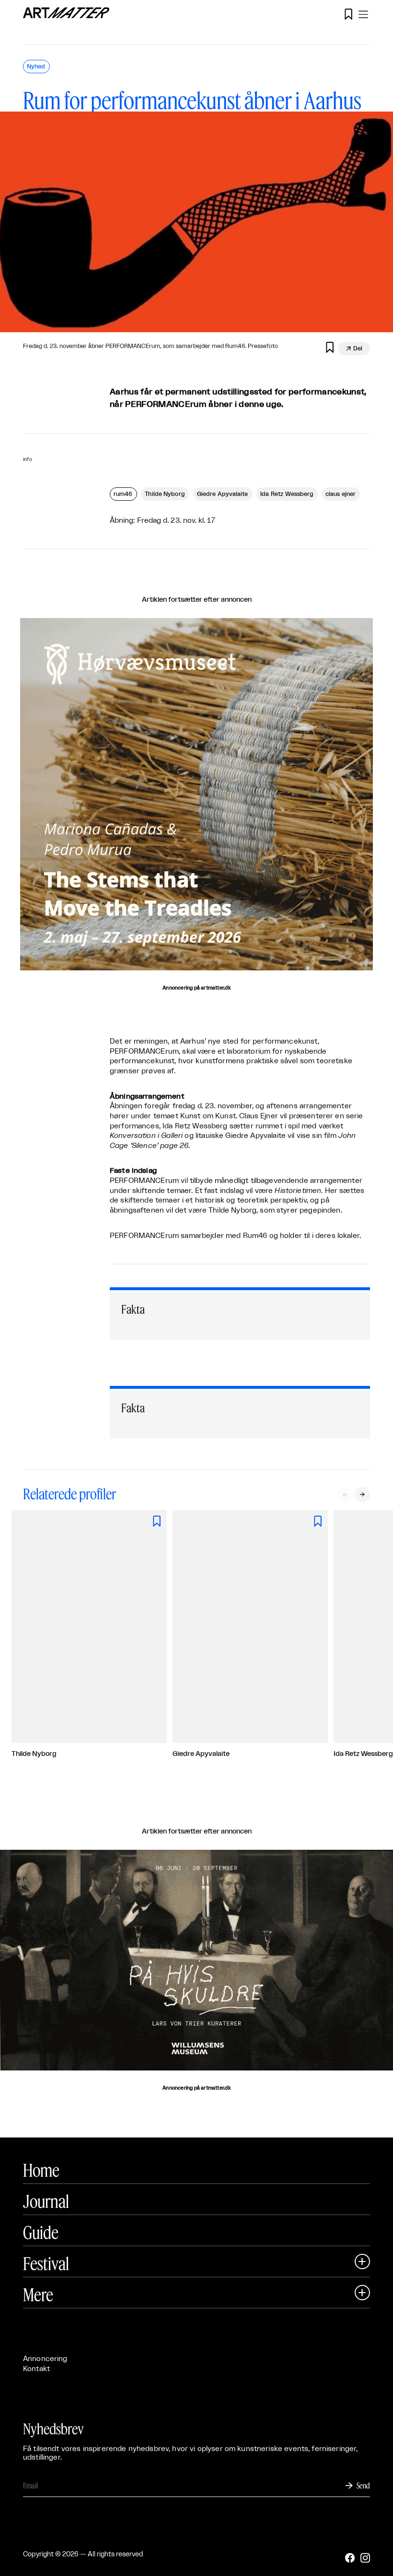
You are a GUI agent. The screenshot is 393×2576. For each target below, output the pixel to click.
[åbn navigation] (363, 14)
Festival (46, 2263)
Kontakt (36, 2369)
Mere (38, 2295)
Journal (46, 2201)
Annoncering (45, 2359)
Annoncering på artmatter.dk (196, 988)
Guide (41, 2232)
